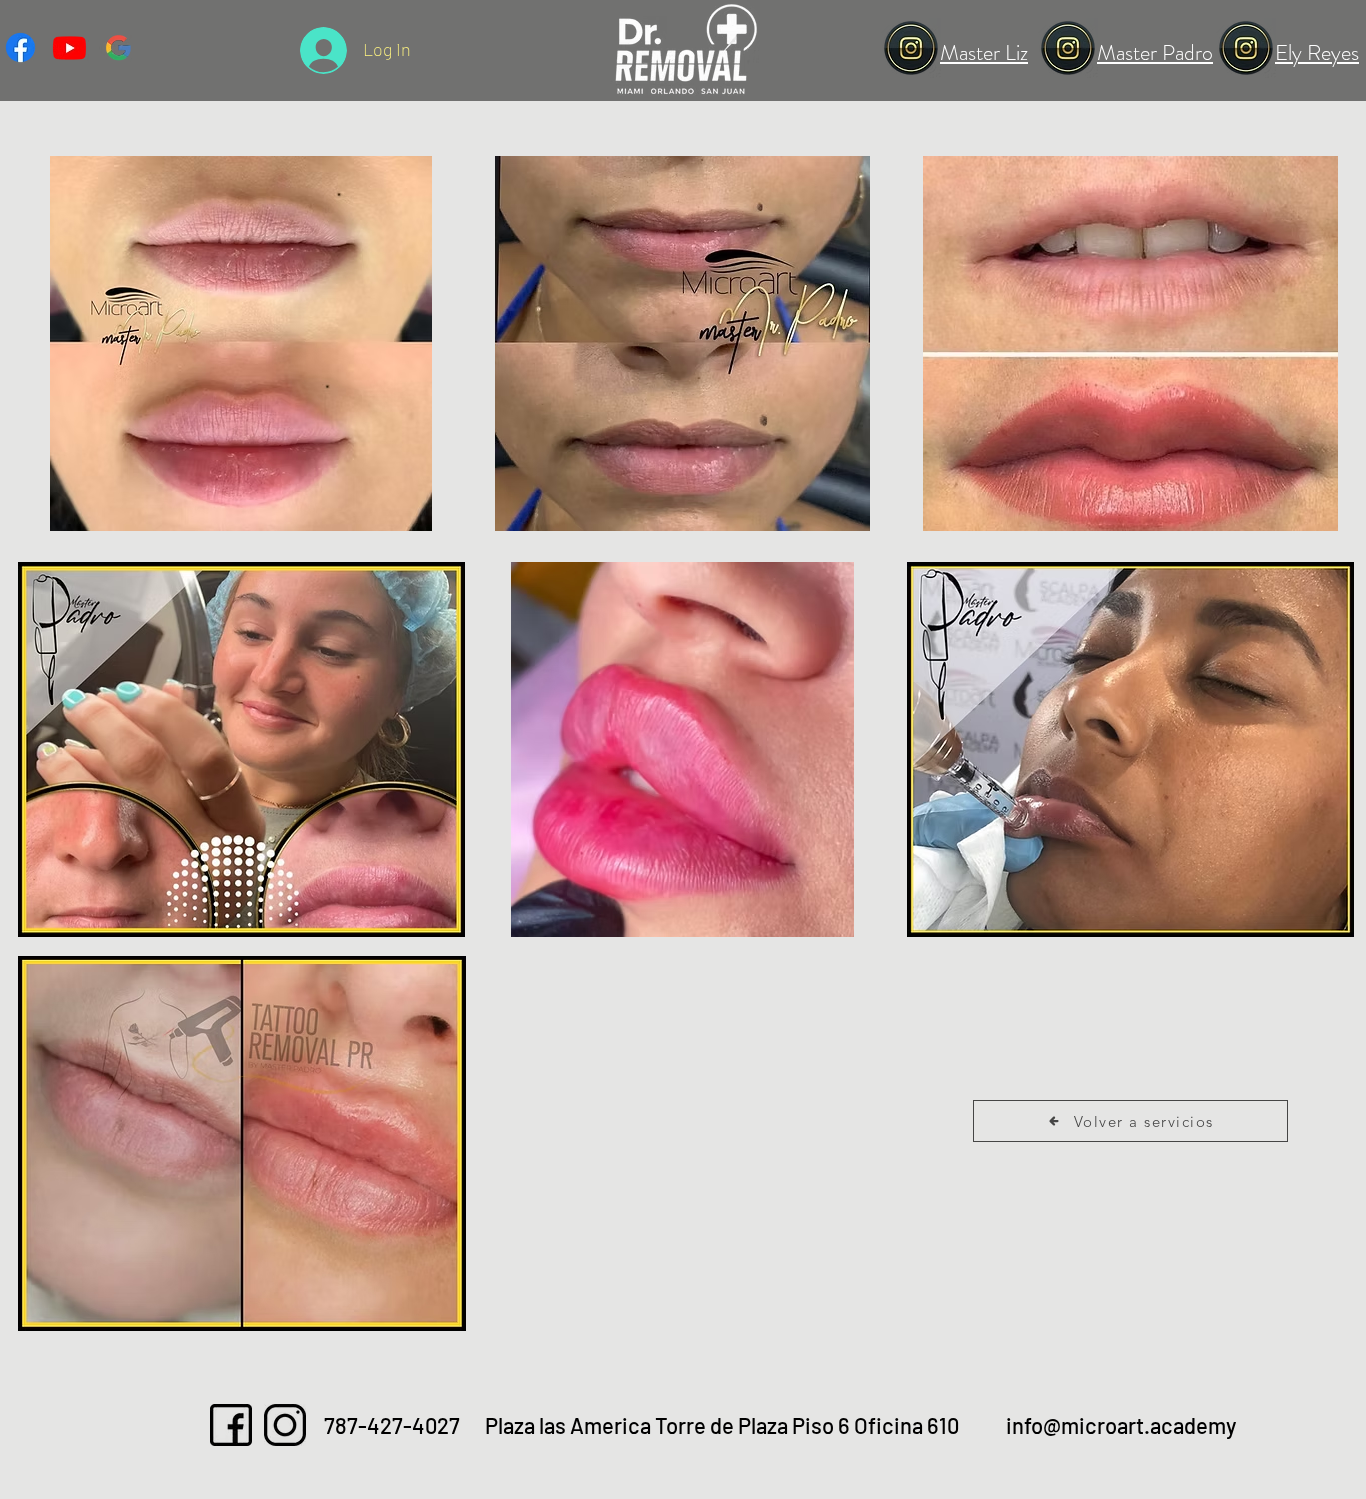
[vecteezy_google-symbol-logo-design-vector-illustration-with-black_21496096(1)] (118, 47)
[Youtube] (69, 47)
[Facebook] (20, 47)
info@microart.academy (1121, 1425)
